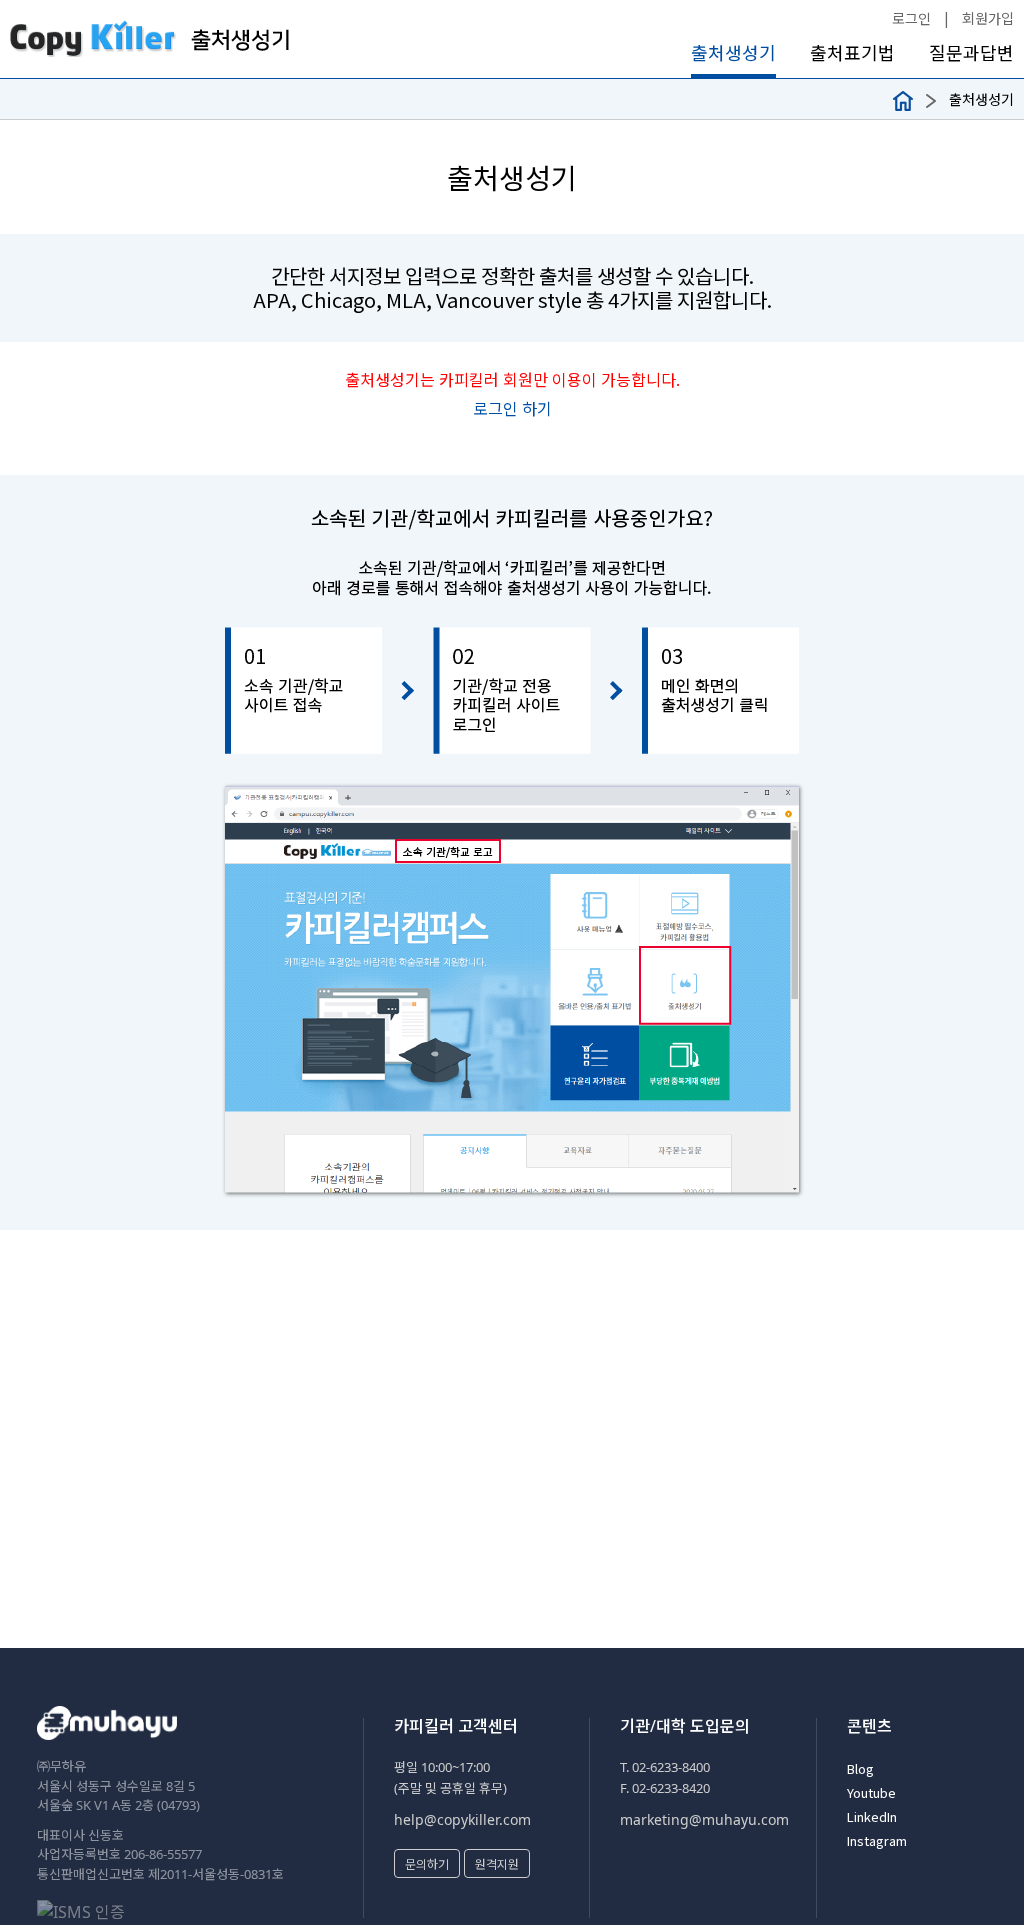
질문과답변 (971, 52)
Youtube (871, 1792)
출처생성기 (733, 52)
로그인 (911, 18)
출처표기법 (852, 52)
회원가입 (988, 18)
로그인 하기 (512, 408)
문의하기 (427, 1863)
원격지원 (497, 1863)
